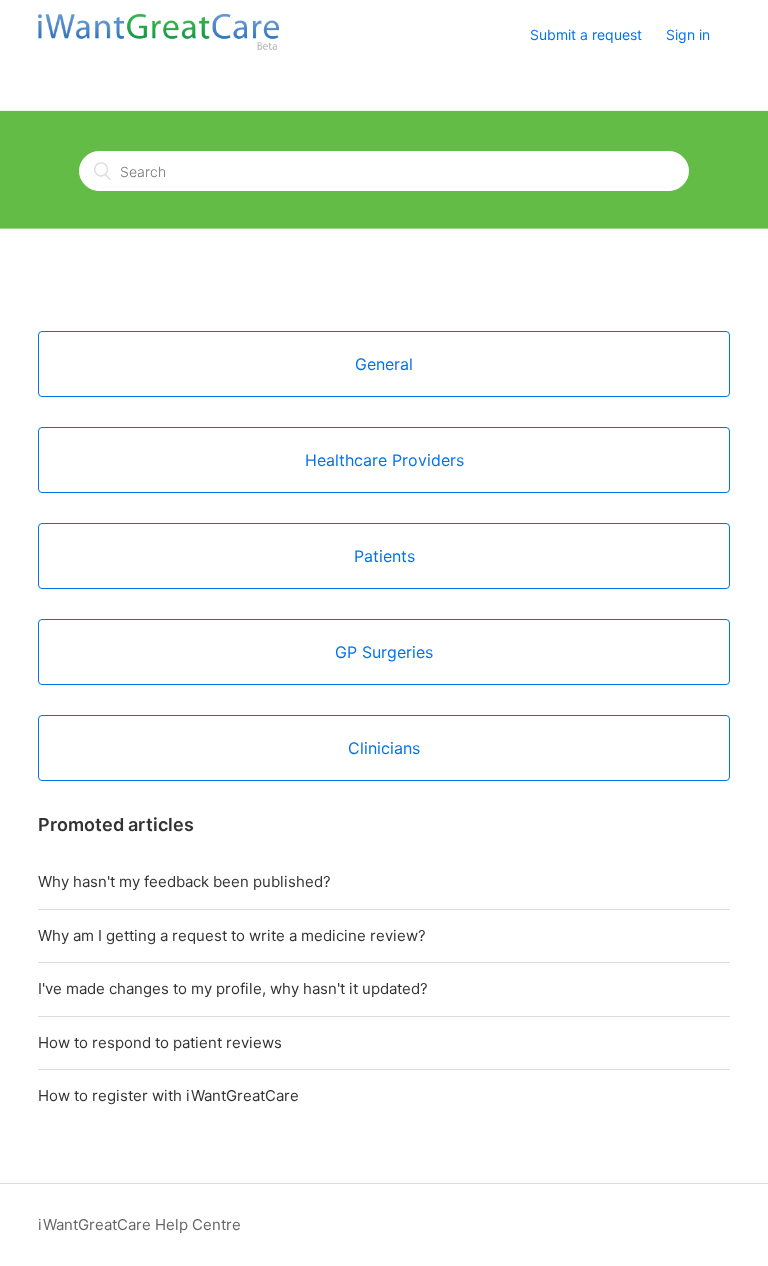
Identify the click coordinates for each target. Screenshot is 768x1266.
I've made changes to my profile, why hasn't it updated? (233, 988)
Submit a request (586, 34)
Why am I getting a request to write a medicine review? (232, 935)
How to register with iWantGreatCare (168, 1095)
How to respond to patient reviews (160, 1042)
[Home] (158, 45)
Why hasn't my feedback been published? (184, 881)
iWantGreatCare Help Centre (139, 1224)
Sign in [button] (688, 34)
